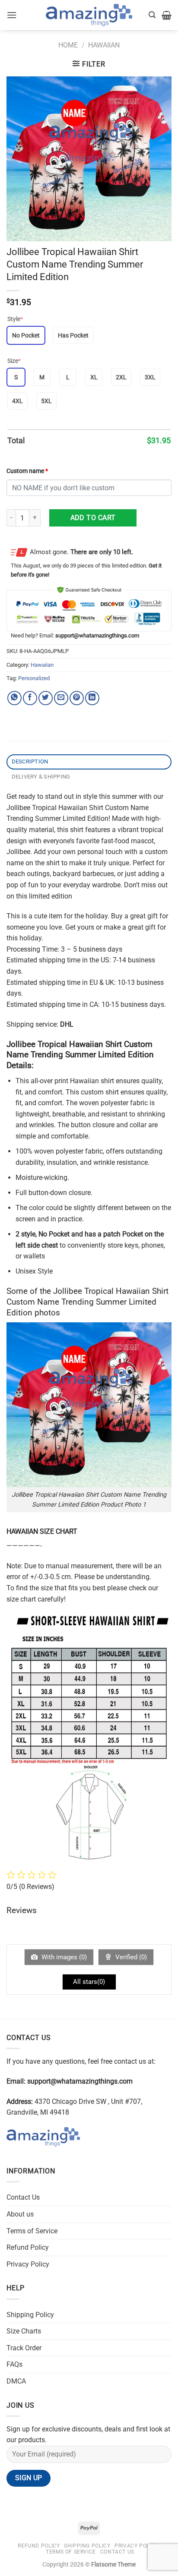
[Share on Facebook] (30, 698)
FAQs (14, 2364)
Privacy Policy (28, 2264)
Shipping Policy (30, 2315)
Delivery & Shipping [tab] (41, 777)
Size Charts (24, 2331)
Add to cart (93, 518)
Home (68, 45)
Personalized (34, 678)
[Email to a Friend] (61, 698)
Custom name (27, 471)
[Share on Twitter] (46, 698)
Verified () (130, 1957)
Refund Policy (28, 2247)
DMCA (16, 2381)
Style (15, 319)
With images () (63, 1957)
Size (14, 361)
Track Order (24, 2348)
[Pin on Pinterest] (77, 698)
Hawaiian (104, 45)
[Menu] (12, 15)
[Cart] (167, 15)
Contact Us (23, 2197)
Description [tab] (30, 761)
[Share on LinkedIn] (92, 698)
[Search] (152, 15)
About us (20, 2214)
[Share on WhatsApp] (14, 698)
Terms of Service (32, 2231)
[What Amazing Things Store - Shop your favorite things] (89, 15)
